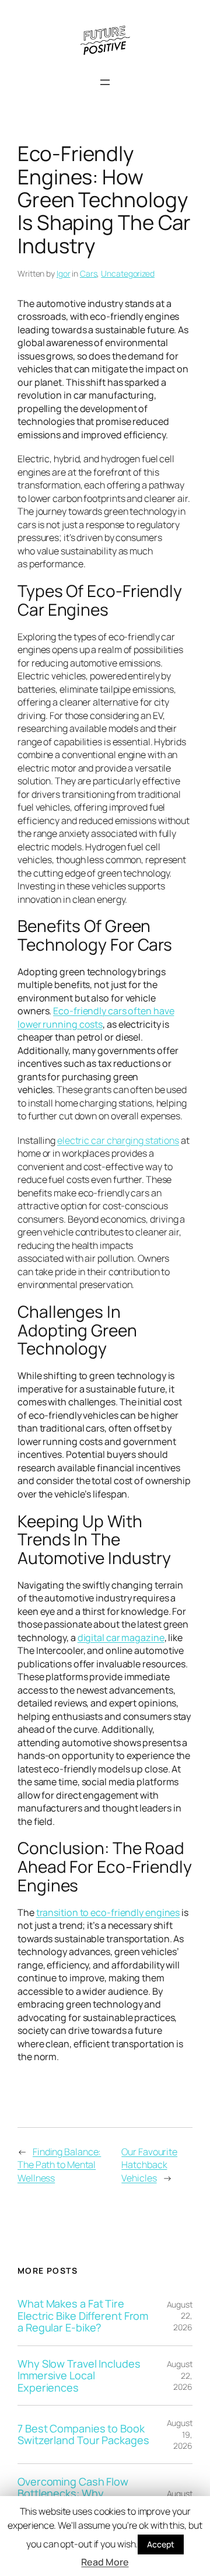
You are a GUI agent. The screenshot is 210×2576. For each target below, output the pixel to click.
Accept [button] (160, 2544)
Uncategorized (128, 273)
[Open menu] (105, 82)
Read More (105, 2562)
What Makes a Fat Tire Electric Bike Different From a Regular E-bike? (83, 2315)
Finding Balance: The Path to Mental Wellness (59, 2165)
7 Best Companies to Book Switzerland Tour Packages (83, 2434)
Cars (89, 273)
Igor (64, 273)
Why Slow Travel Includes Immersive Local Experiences (79, 2376)
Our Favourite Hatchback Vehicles (149, 2165)
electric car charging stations (118, 1140)
